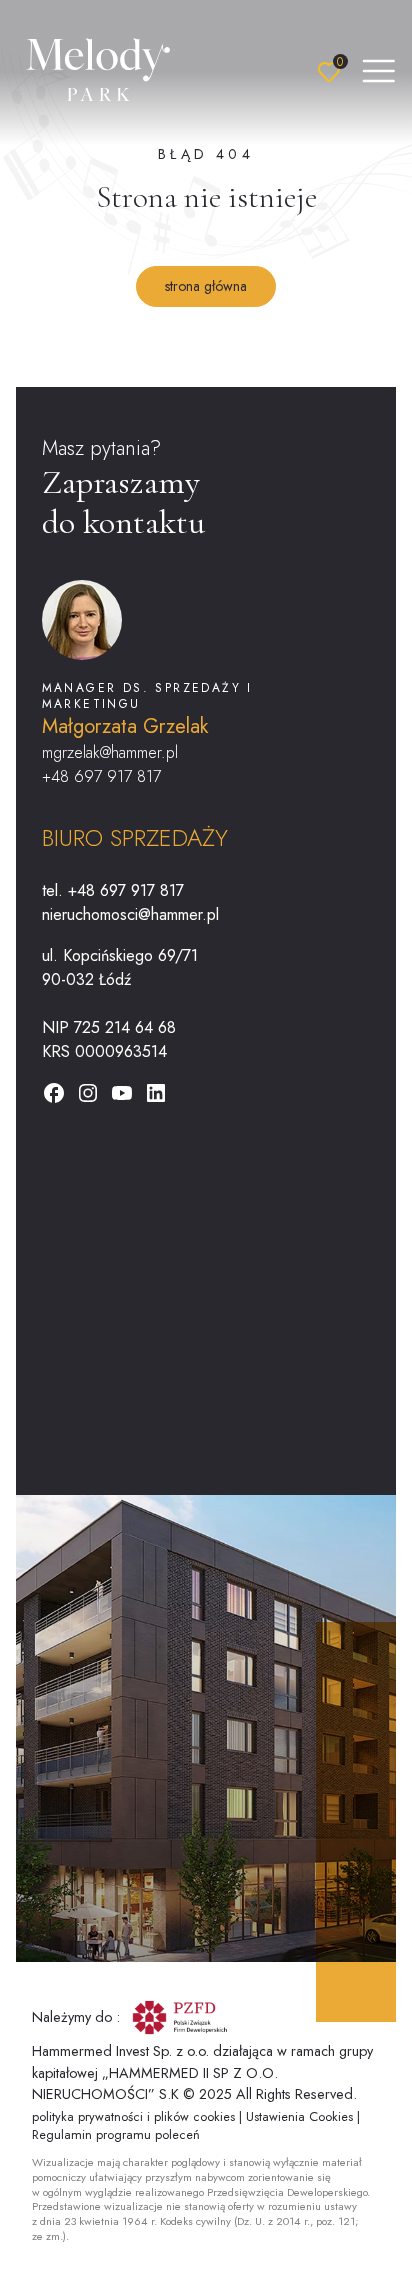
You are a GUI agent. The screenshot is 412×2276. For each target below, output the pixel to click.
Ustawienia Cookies (301, 2116)
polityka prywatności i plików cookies (135, 2116)
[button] (379, 72)
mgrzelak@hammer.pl (110, 752)
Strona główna (206, 286)
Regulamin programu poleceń (116, 2134)
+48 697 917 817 (101, 776)
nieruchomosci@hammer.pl (130, 914)
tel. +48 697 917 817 (113, 890)
